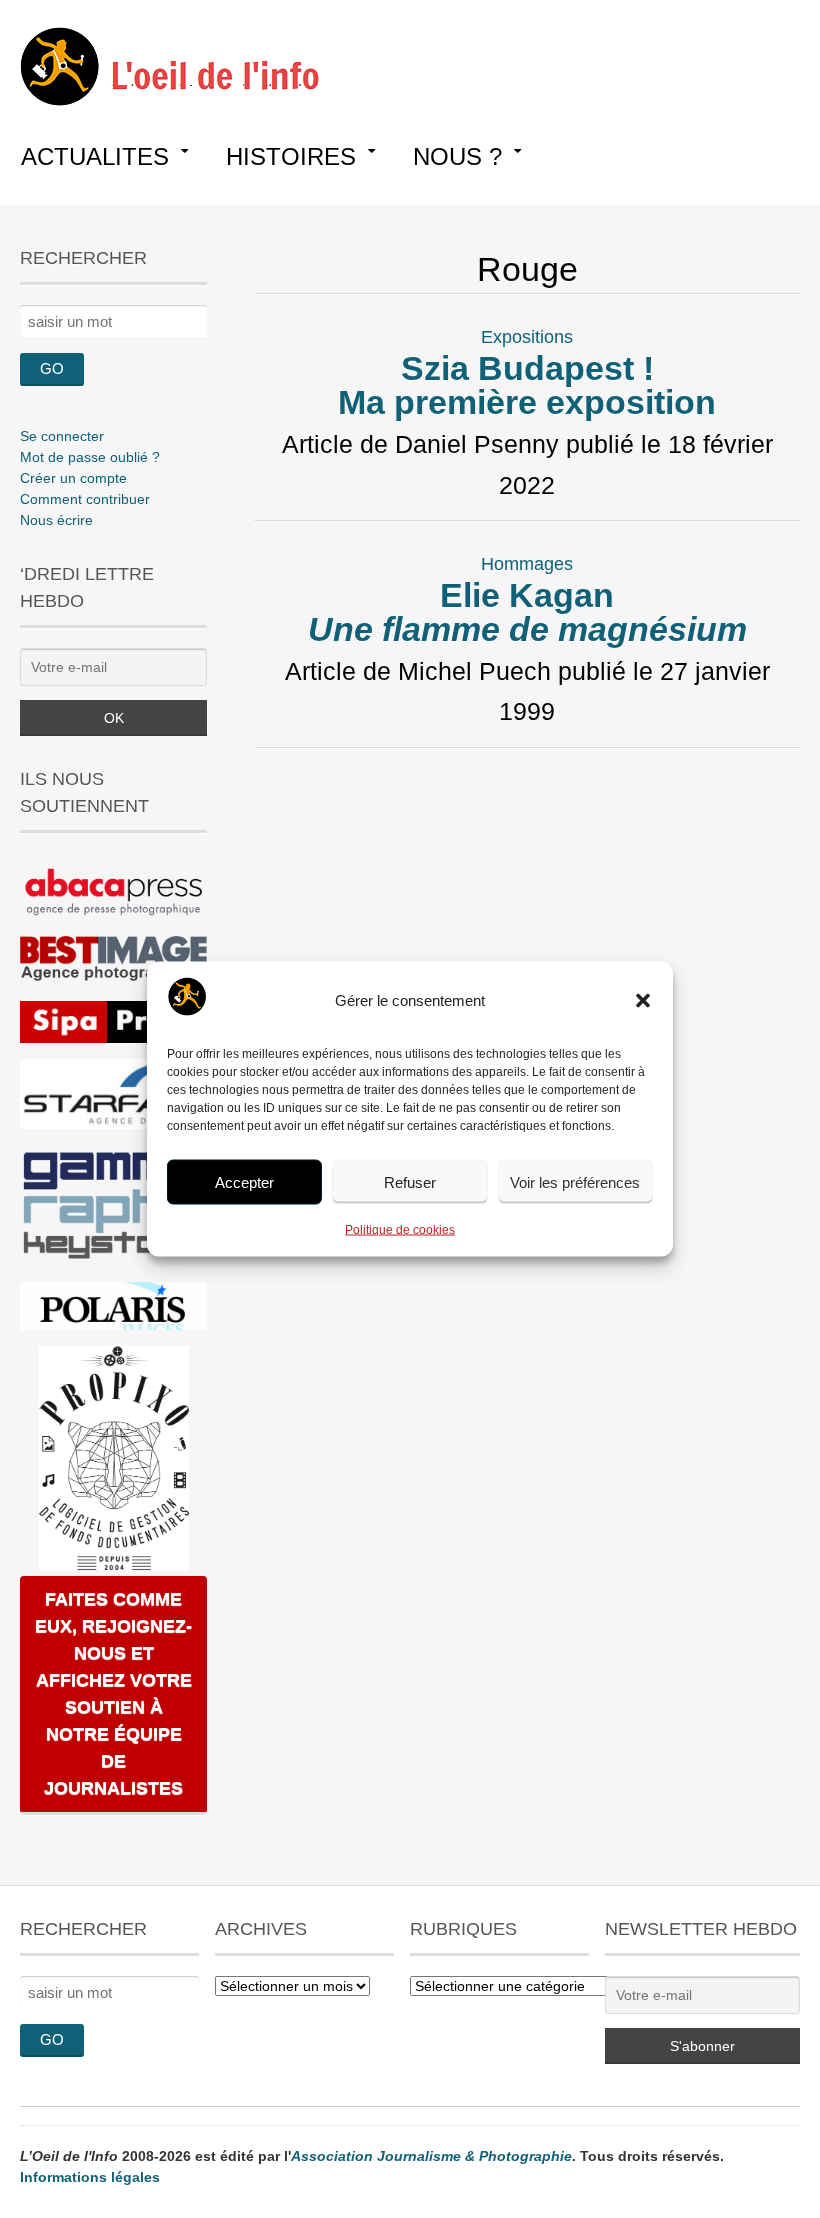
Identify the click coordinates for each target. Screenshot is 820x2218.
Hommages (527, 564)
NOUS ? (457, 156)
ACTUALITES (95, 156)
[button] (643, 1001)
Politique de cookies (400, 1230)
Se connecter (62, 436)
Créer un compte (73, 478)
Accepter (244, 1181)
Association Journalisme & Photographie (431, 2156)
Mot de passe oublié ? (90, 457)
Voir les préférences (575, 1181)
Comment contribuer (85, 499)
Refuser (410, 1181)
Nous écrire (56, 520)
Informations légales (90, 2177)
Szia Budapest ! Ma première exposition (527, 385)
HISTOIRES (291, 156)
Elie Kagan (527, 612)
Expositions (527, 337)
